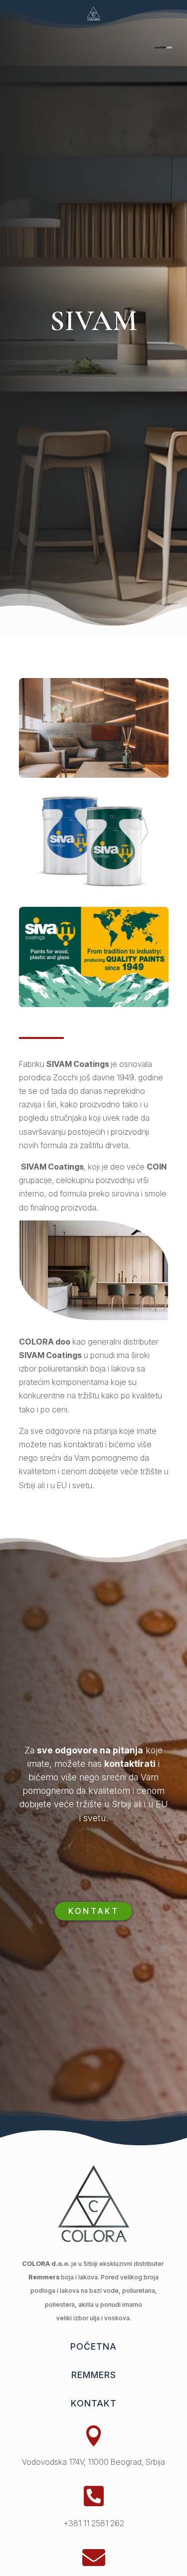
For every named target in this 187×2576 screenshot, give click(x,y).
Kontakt (94, 1911)
